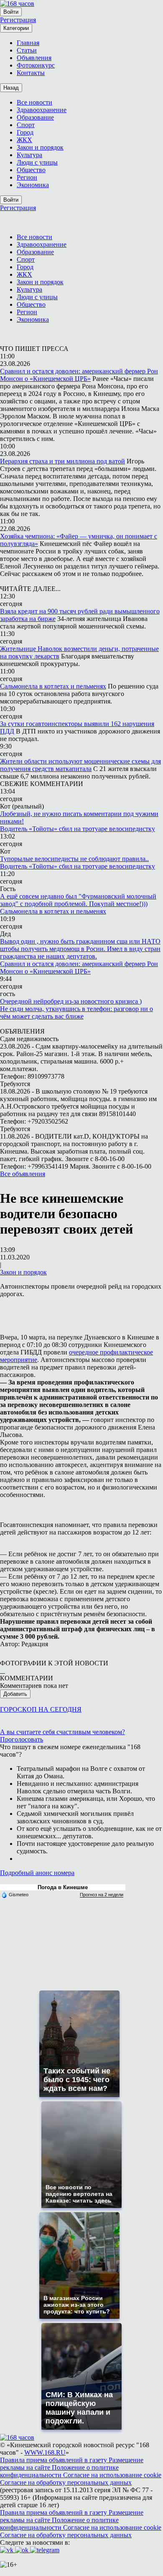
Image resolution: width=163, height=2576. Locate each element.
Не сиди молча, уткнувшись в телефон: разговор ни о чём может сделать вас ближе (76, 1013)
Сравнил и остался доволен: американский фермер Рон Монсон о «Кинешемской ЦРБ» (79, 375)
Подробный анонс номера (37, 1873)
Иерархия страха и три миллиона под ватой (62, 461)
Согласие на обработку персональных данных (66, 2482)
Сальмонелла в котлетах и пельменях (53, 686)
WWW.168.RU (45, 2452)
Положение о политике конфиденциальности (59, 2471)
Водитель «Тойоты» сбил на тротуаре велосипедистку (78, 829)
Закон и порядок (23, 1272)
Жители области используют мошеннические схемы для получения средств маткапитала (80, 765)
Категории (16, 28)
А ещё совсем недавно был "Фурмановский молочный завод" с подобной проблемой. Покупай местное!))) (78, 900)
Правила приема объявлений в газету (54, 2460)
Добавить (15, 1694)
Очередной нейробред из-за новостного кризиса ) (71, 1001)
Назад (11, 88)
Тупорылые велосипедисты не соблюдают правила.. (74, 859)
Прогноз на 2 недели (102, 1895)
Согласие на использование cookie (112, 2475)
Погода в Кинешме (63, 1887)
